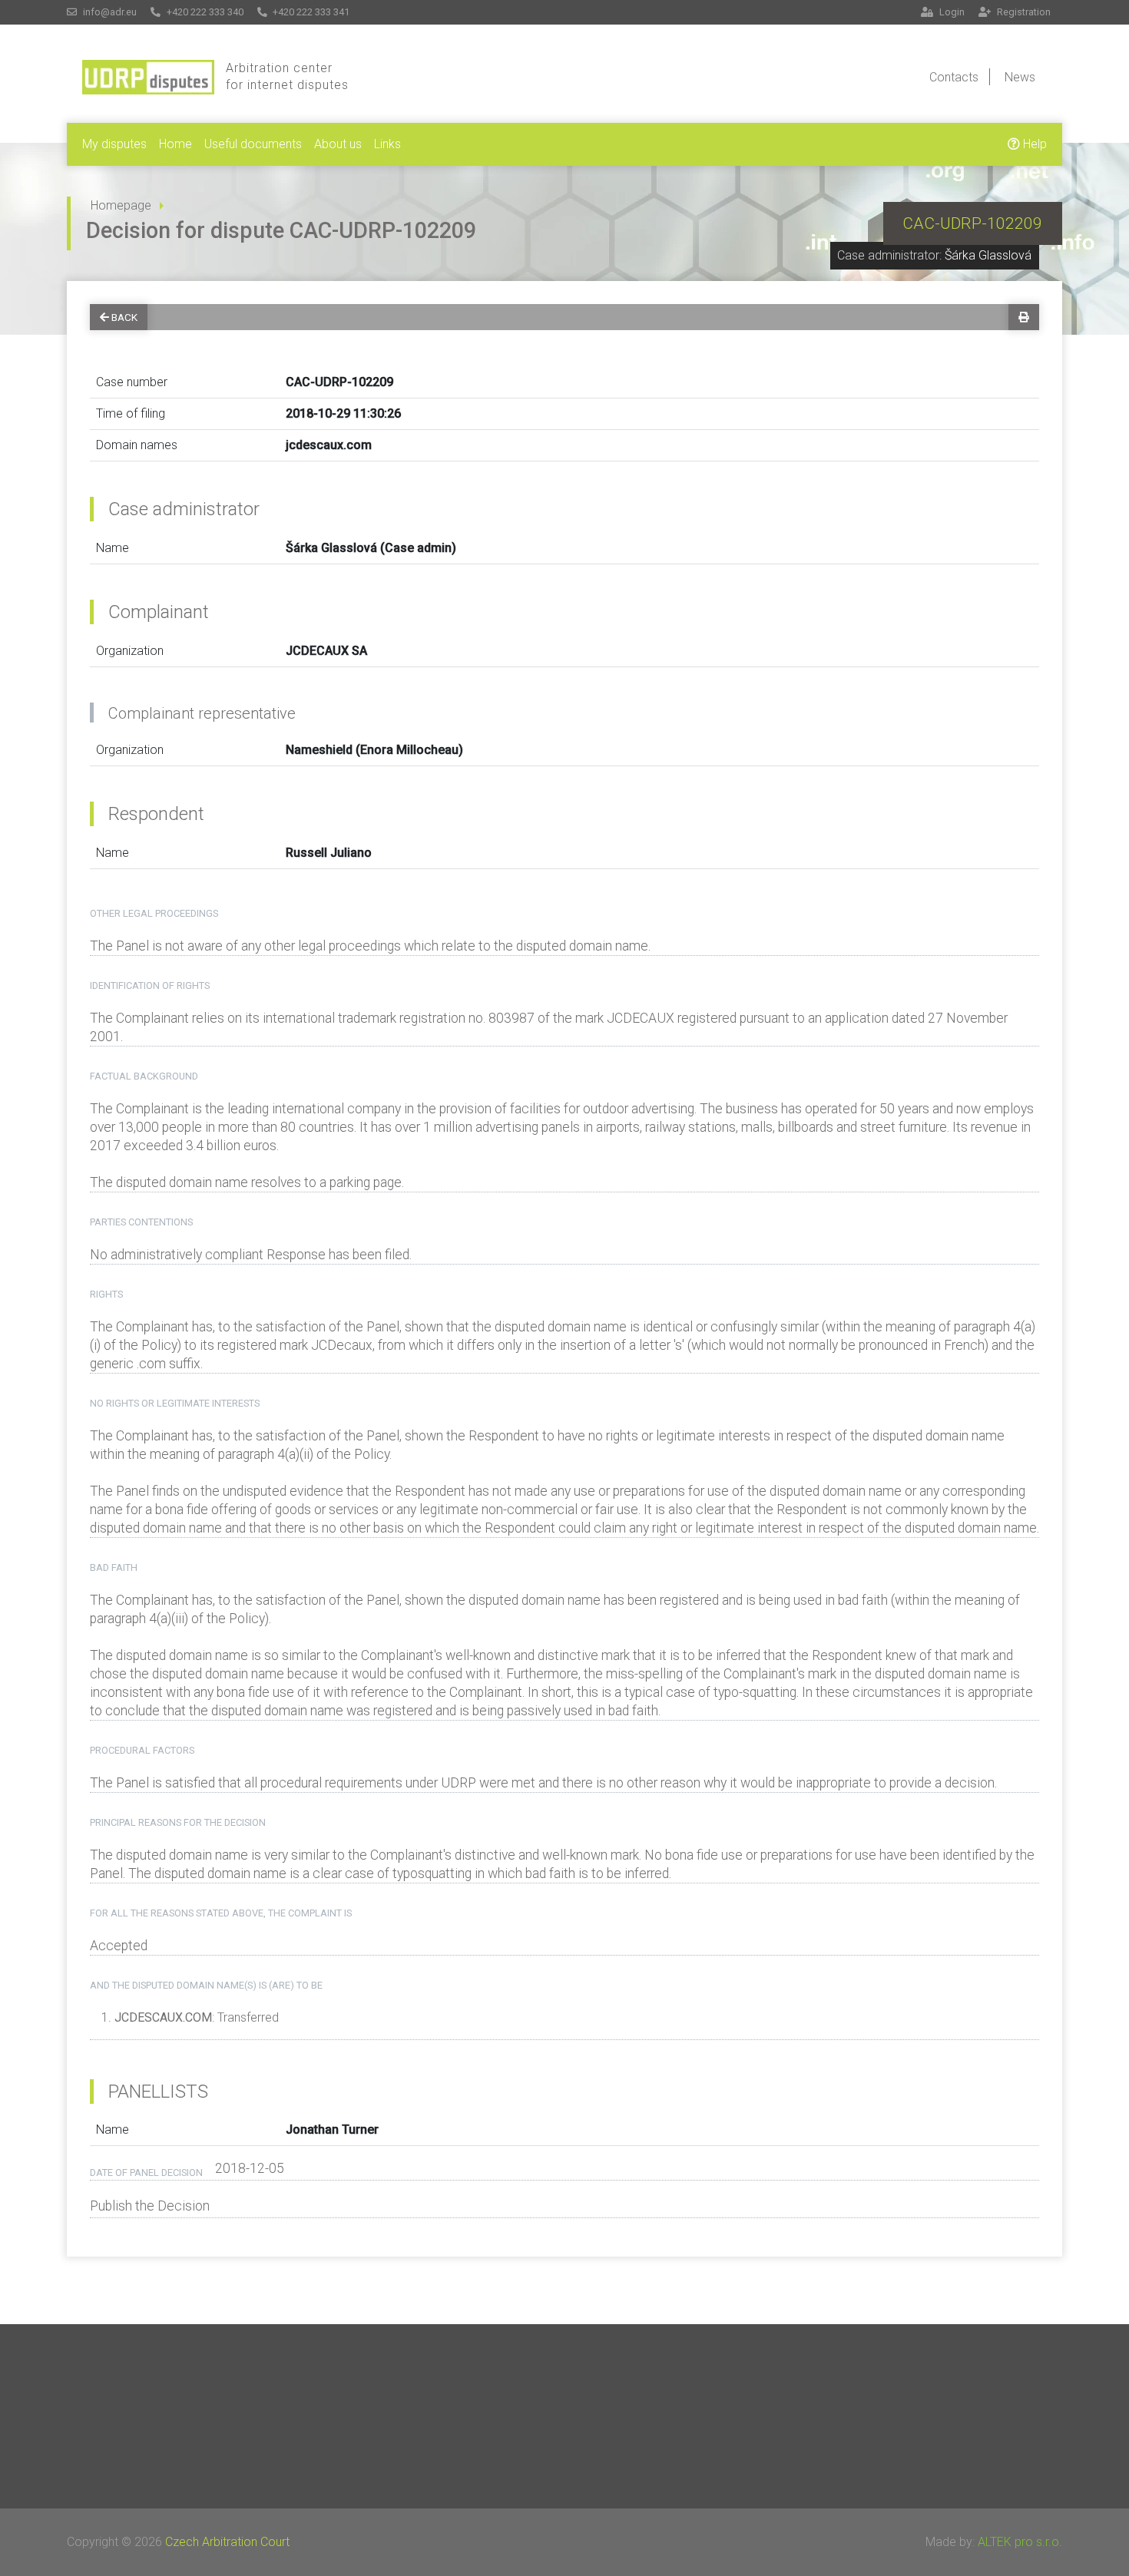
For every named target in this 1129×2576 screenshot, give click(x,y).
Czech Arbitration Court (227, 2542)
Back (124, 317)
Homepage (121, 205)
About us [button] (338, 144)
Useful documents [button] (253, 144)
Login (951, 12)
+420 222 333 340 (204, 12)
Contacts (954, 77)
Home (175, 144)
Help (1033, 144)
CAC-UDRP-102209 (972, 223)
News (1020, 77)
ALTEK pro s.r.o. (1020, 2542)
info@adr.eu (109, 12)
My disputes (114, 144)
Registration (1023, 12)
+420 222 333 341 (310, 12)
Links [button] (387, 144)
